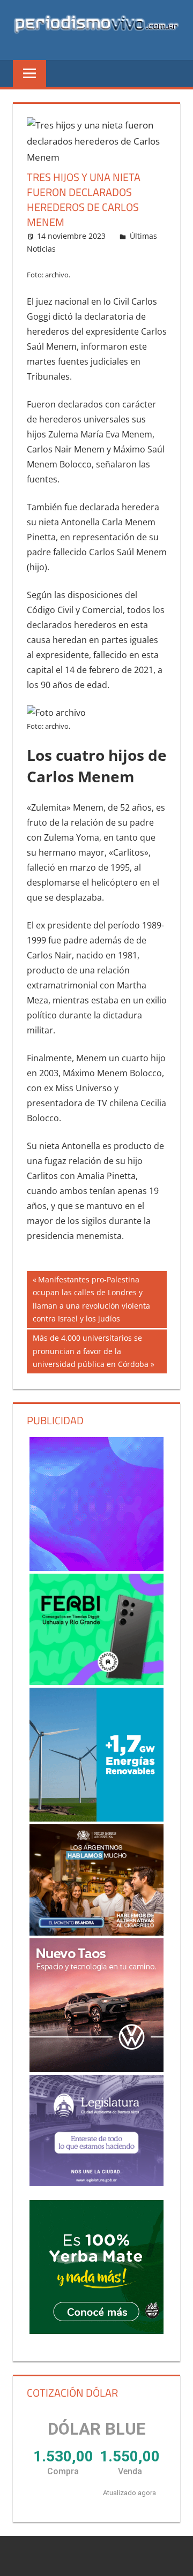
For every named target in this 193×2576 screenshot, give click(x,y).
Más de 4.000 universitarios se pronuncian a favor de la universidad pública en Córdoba (90, 1351)
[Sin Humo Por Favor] (97, 1880)
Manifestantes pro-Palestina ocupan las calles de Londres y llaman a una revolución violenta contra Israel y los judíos (91, 1299)
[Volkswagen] (97, 2005)
